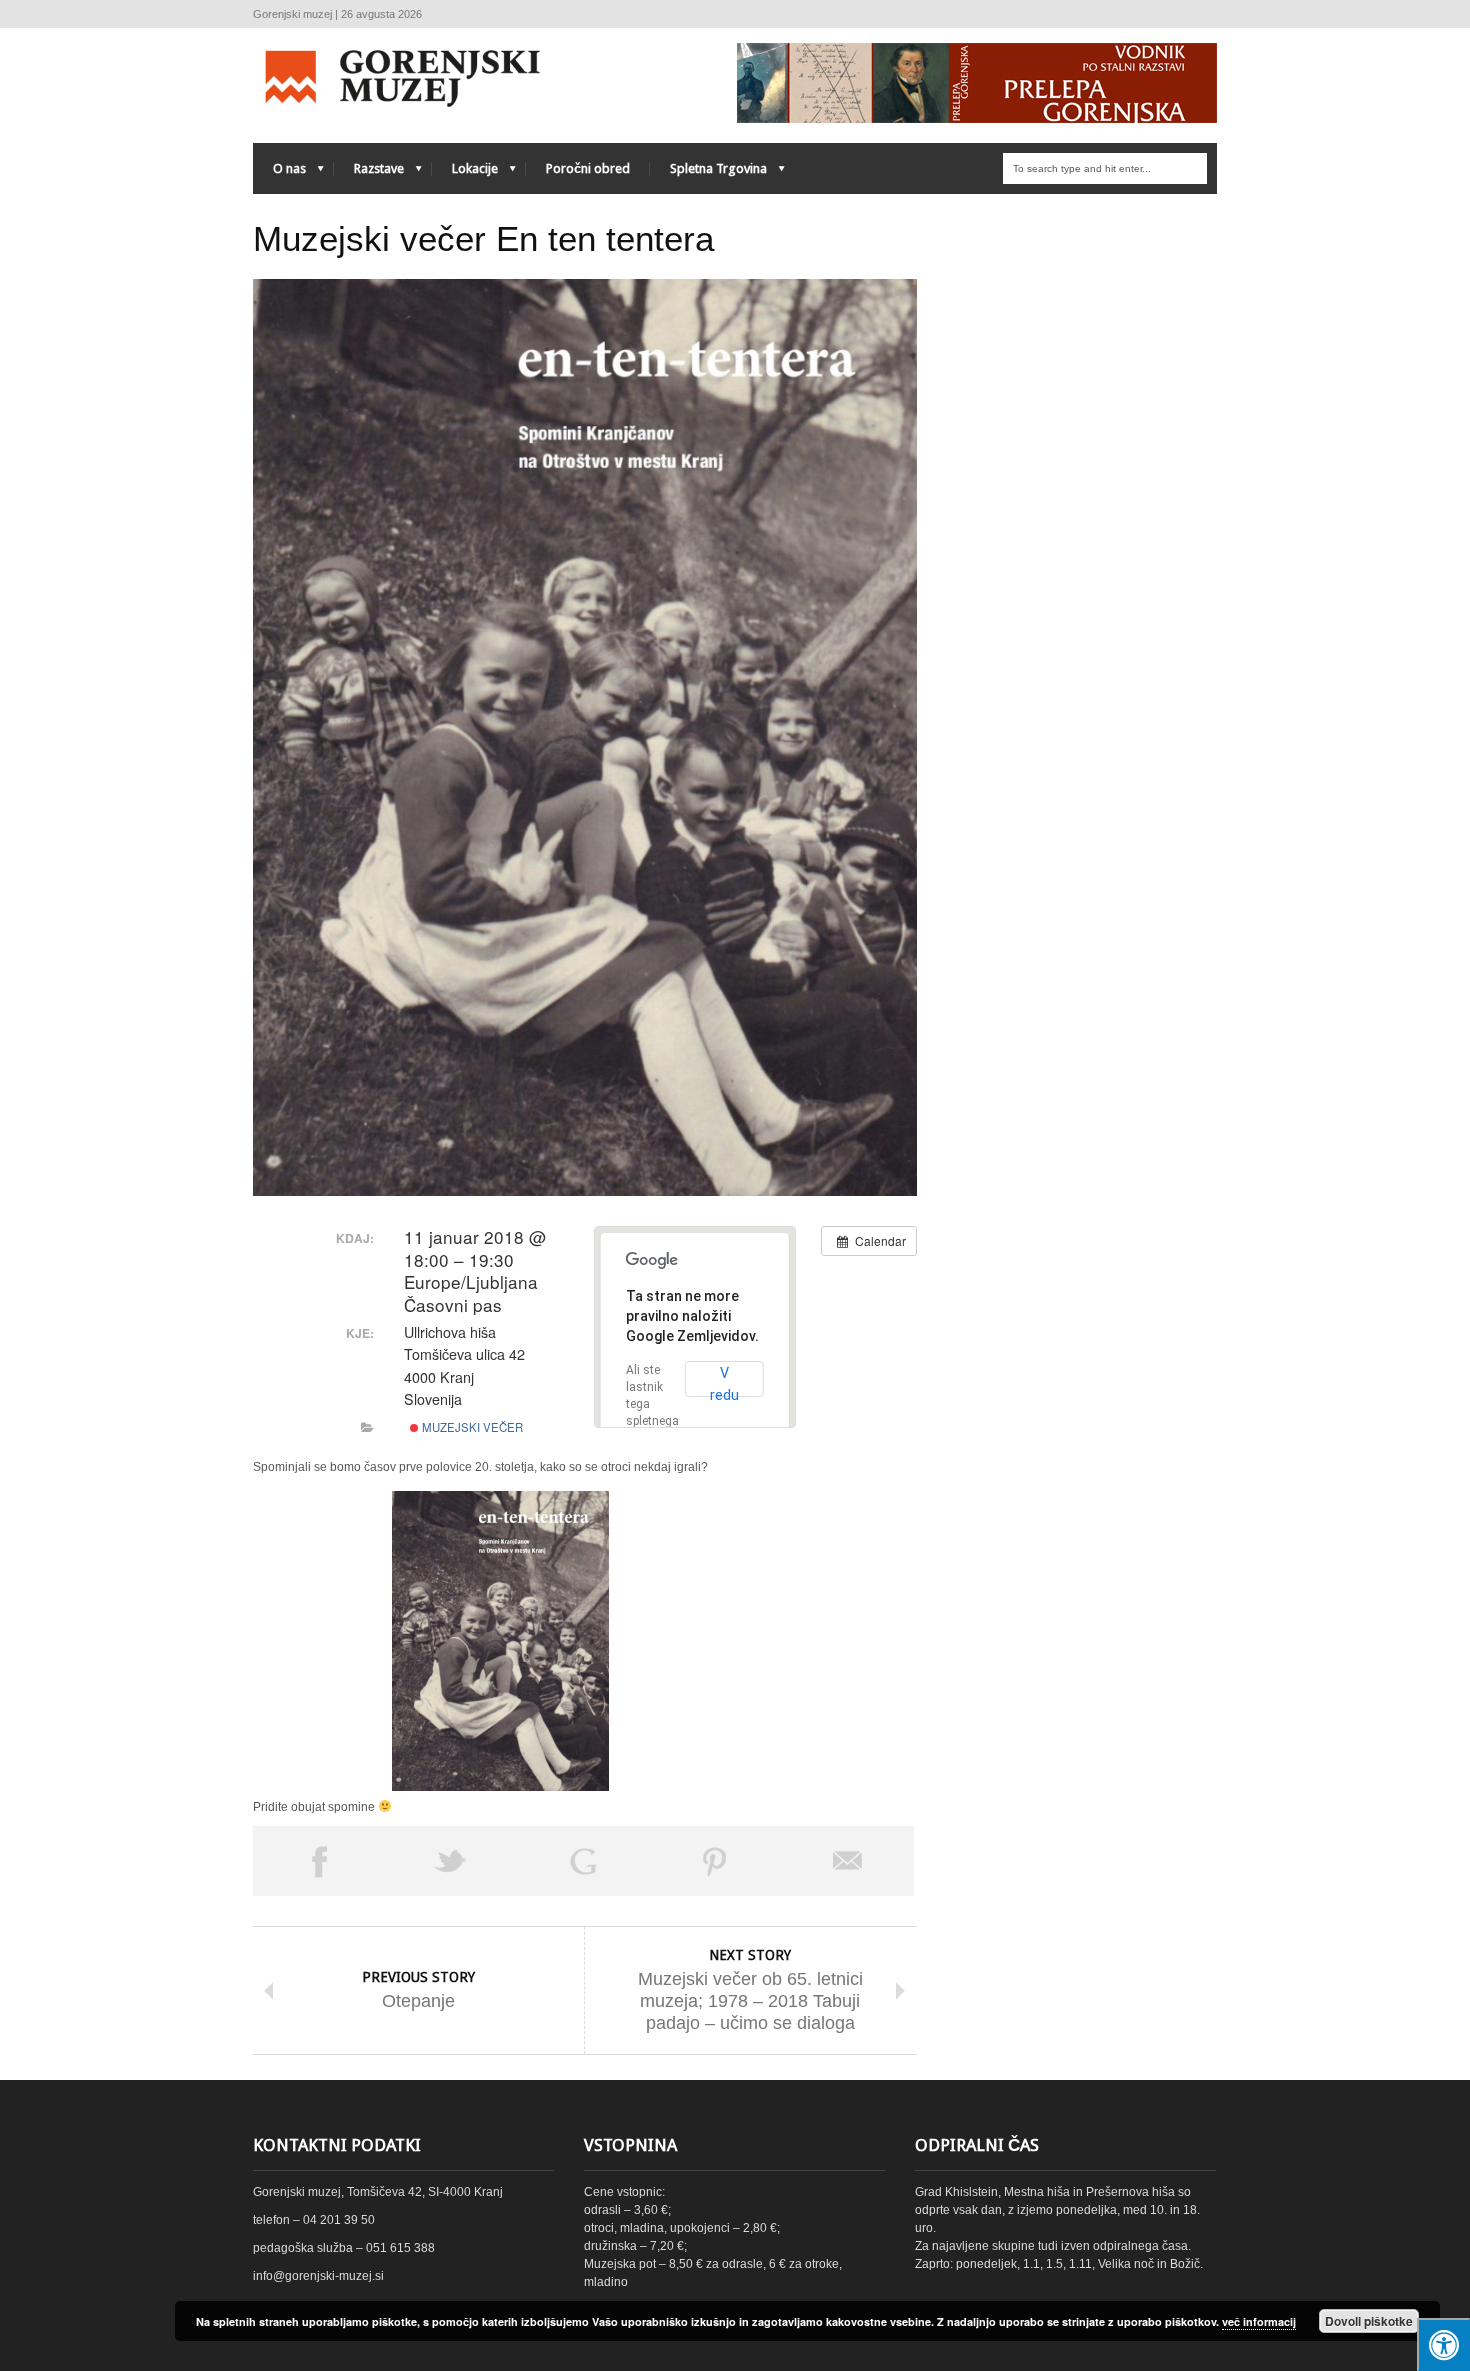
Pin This (715, 1861)
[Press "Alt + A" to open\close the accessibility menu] (1443, 2344)
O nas (279, 173)
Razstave (369, 173)
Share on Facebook (319, 1861)
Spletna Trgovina (708, 173)
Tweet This (451, 1861)
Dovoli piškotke (1369, 2321)
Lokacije (465, 173)
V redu (724, 1381)
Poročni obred (588, 168)
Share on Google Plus (583, 1861)
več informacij (1259, 2321)
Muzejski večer (471, 1427)
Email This (848, 1861)
